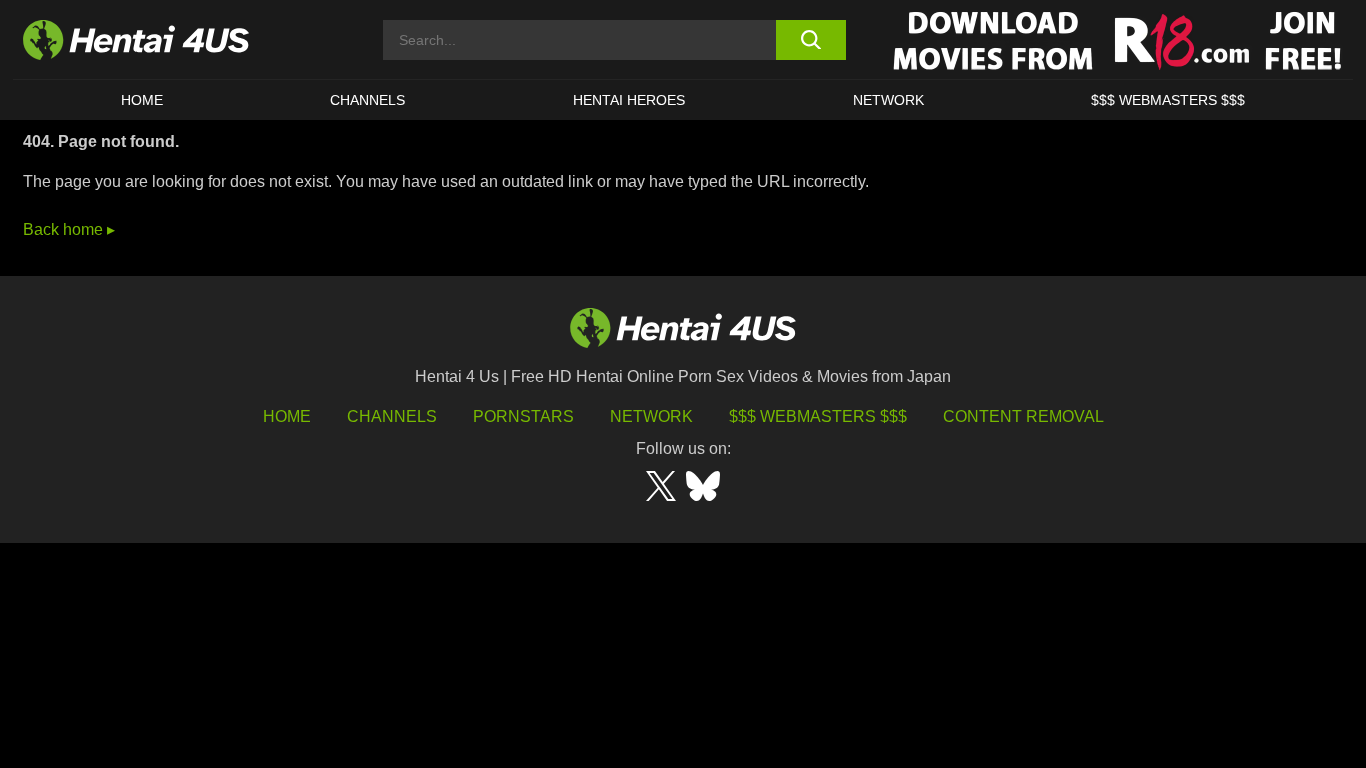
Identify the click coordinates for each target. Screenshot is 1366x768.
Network (888, 100)
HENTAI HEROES (629, 100)
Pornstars (523, 416)
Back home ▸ (69, 229)
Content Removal (1023, 416)
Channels (392, 416)
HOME (142, 100)
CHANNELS (367, 100)
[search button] (810, 40)
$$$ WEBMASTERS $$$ (1168, 100)
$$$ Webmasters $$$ (818, 416)
